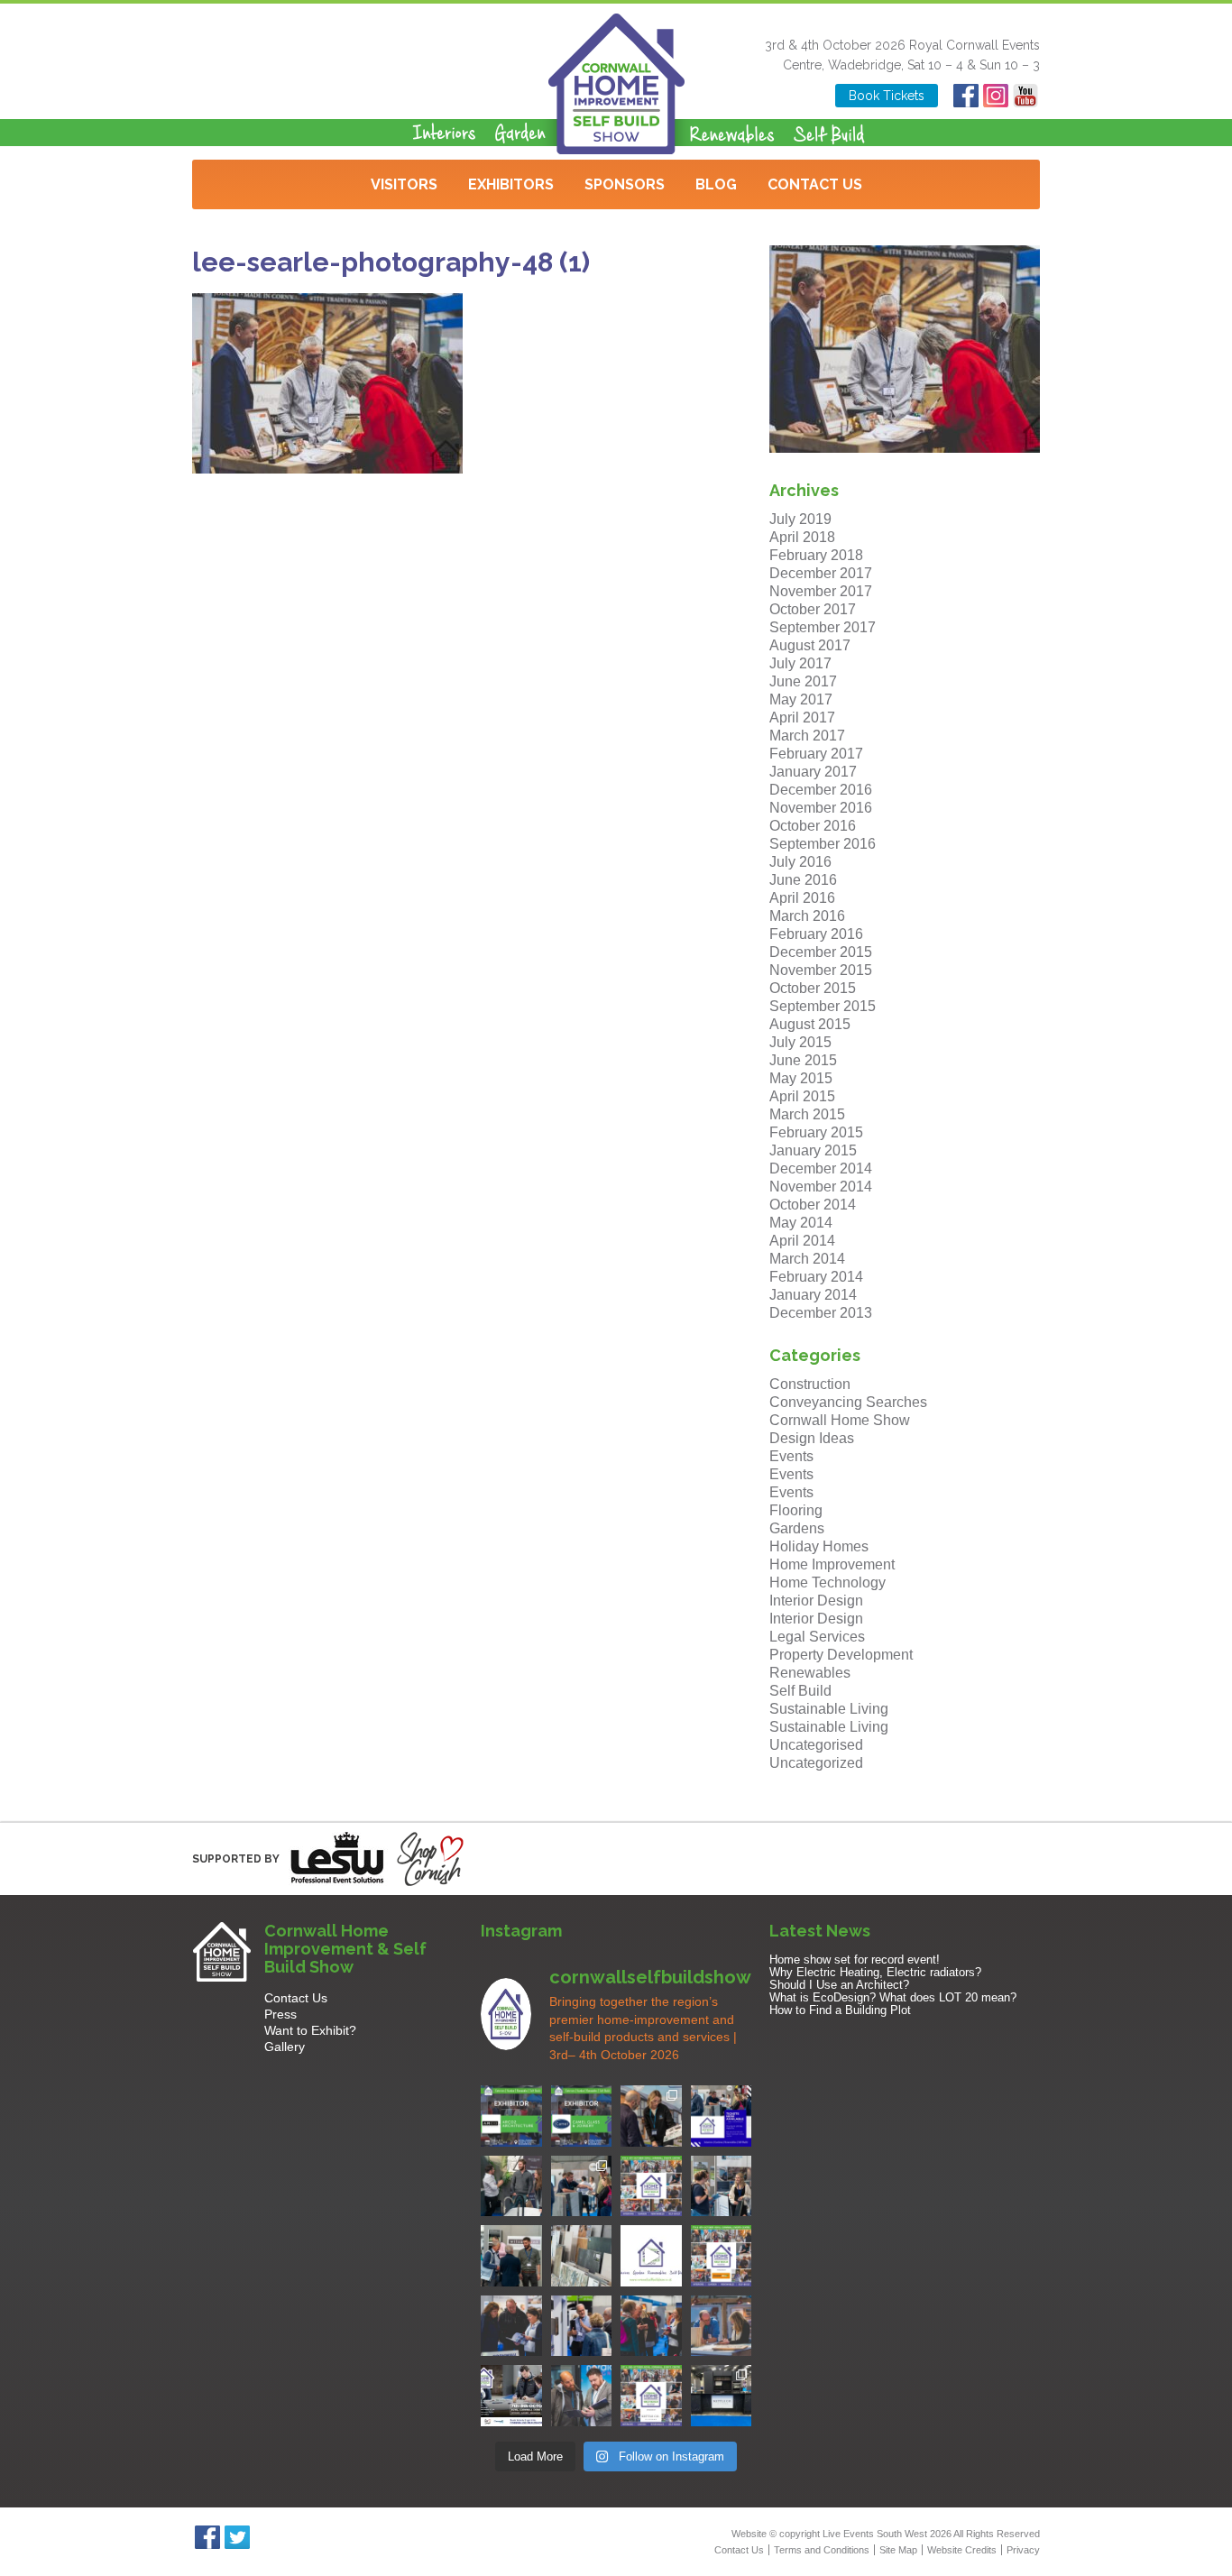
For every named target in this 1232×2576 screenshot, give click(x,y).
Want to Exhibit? (310, 2030)
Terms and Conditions (822, 2550)
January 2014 (813, 1295)
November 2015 (821, 970)
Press (280, 2014)
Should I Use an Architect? (839, 1985)
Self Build (800, 1691)
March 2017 (807, 736)
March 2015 (807, 1114)
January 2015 (813, 1150)
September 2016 (823, 844)
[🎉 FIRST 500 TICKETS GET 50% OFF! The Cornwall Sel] (651, 2116)
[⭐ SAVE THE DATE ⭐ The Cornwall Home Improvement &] (582, 2396)
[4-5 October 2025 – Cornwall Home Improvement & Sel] (722, 2116)
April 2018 (802, 537)
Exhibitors (511, 184)
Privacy (1023, 2550)
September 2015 (823, 1006)
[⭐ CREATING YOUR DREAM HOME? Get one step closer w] (722, 2326)
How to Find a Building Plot (840, 2010)
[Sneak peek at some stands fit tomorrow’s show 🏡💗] (722, 2396)
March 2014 (807, 1259)
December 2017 (821, 573)
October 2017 (813, 609)
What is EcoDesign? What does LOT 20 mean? (893, 1997)
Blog (716, 184)
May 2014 (801, 1223)
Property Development (841, 1655)
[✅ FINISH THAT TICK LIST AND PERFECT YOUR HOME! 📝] (582, 2186)
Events (791, 1456)
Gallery (285, 2047)
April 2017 (802, 718)
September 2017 (823, 627)
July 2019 (800, 519)
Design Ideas (812, 1438)
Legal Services (817, 1637)
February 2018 (816, 555)
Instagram (995, 96)
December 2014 (821, 1168)
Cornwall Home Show (840, 1420)
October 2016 (813, 826)
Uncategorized (816, 1763)
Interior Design (816, 1601)
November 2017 (821, 591)
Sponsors (625, 184)
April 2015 (802, 1096)
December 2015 (821, 952)
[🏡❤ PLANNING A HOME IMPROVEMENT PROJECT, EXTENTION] (651, 2326)
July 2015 (800, 1042)
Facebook (965, 96)
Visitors (404, 184)
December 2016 (821, 790)
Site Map (898, 2550)
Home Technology (827, 1582)
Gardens (797, 1528)
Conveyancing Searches (848, 1402)
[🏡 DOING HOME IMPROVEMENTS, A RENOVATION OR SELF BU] (651, 2396)
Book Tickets (887, 96)
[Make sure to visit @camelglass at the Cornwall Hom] (582, 2116)
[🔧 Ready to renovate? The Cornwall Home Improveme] (582, 2256)
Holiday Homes (819, 1546)
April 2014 (802, 1241)
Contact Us (815, 184)
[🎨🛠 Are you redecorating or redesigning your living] (511, 2186)
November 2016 (821, 808)
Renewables (810, 1673)
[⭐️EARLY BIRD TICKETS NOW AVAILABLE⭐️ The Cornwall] (511, 2396)
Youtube (1025, 96)
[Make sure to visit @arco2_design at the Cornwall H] (511, 2116)
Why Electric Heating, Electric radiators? (875, 1972)
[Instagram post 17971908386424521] (651, 2256)
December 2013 (821, 1313)
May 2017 (801, 699)
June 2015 (803, 1060)
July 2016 (800, 862)
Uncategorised (816, 1745)
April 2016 (802, 898)
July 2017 (800, 663)
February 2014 (816, 1277)
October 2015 (813, 988)
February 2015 (816, 1132)
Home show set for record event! (855, 1960)
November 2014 (821, 1187)
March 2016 (807, 916)
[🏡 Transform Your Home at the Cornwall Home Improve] (511, 2256)
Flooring (796, 1510)
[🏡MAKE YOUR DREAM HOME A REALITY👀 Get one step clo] (582, 2326)
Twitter (237, 2537)
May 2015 (801, 1078)
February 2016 (816, 934)
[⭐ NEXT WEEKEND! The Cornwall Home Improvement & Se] (722, 2256)
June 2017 (803, 681)
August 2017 (810, 645)
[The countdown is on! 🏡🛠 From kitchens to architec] (651, 2186)
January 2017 (813, 772)
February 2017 (816, 754)
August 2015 (810, 1024)
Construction (810, 1384)
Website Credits (962, 2550)
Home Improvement (832, 1564)
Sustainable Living (829, 1709)
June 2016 (803, 880)
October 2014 (813, 1205)
